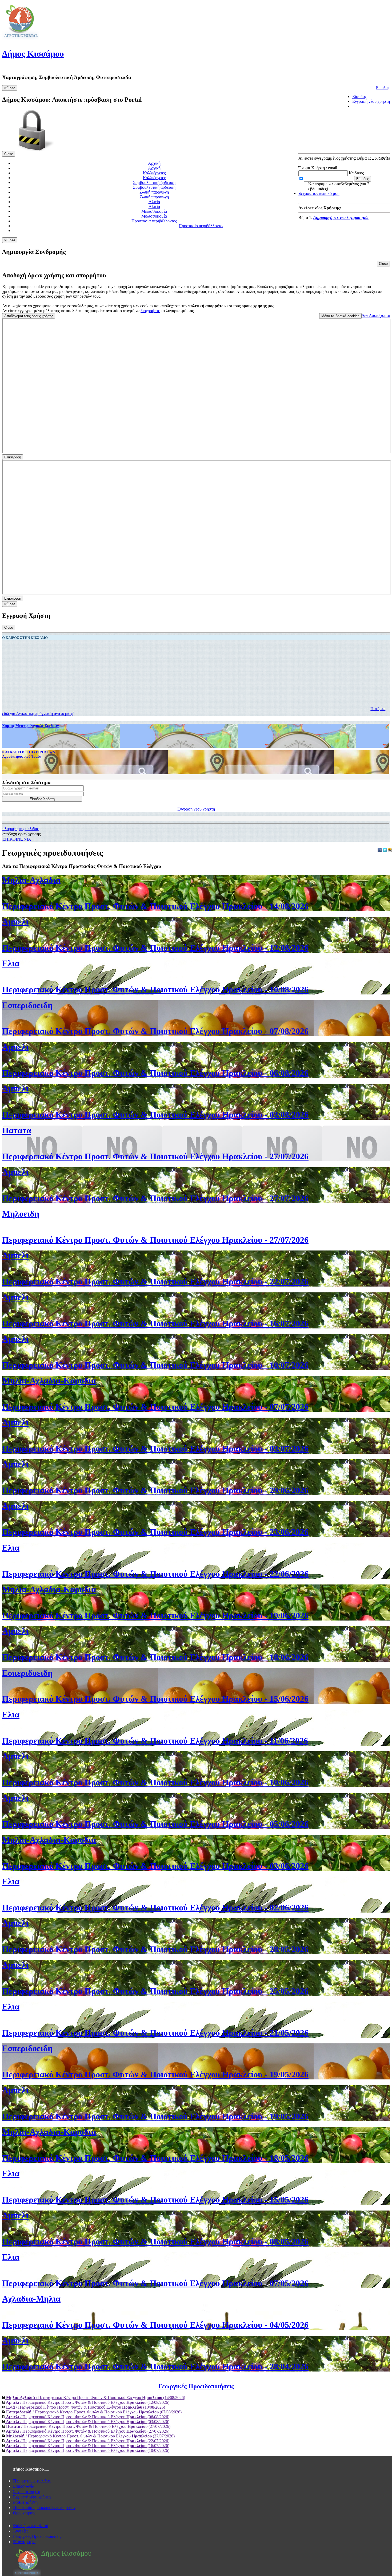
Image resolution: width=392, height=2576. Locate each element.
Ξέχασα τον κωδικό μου (319, 193)
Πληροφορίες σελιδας (32, 2481)
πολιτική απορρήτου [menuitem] (207, 306)
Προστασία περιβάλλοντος (154, 221)
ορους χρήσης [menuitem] (254, 306)
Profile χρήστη (25, 2502)
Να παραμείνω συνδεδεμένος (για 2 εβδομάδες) (339, 186)
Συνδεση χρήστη (27, 2492)
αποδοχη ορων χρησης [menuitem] (21, 834)
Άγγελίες (21, 2531)
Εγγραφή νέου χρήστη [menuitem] (371, 101)
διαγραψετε (150, 311)
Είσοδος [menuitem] (359, 97)
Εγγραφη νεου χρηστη (196, 809)
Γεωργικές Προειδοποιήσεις (37, 2536)
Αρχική (154, 163)
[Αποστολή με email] (390, 850)
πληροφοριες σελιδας (21, 829)
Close (9, 154)
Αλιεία (154, 202)
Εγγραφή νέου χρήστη (32, 2497)
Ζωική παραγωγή (154, 192)
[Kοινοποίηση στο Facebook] (380, 850)
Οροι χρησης (24, 2513)
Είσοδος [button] (383, 88)
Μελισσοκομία (154, 211)
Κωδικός (356, 173)
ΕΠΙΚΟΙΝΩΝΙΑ (17, 839)
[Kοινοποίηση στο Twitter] (385, 850)
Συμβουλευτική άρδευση (154, 182)
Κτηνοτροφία (24, 2542)
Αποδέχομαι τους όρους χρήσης (29, 316)
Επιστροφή (13, 457)
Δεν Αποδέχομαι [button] (376, 315)
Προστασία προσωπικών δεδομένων (44, 2508)
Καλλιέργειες (154, 173)
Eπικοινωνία (24, 2486)
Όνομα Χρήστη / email (318, 168)
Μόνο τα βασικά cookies (340, 316)
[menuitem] (196, 2398)
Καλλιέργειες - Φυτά (31, 2526)
